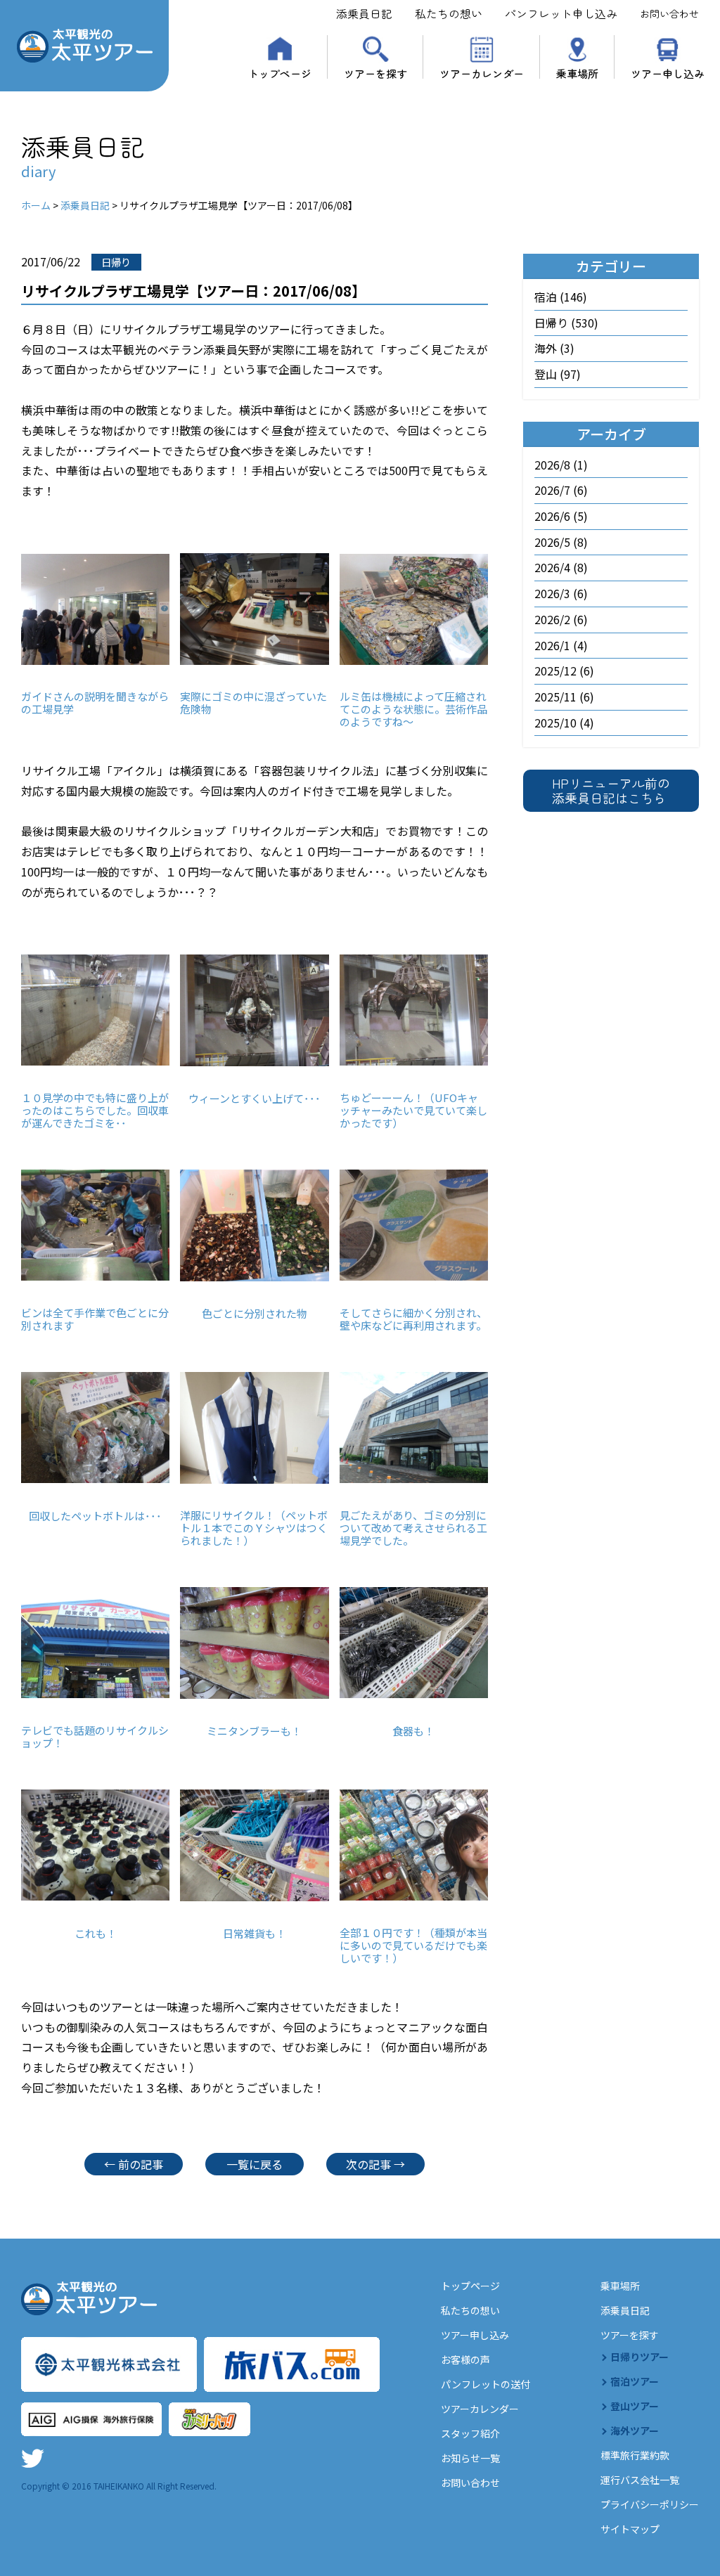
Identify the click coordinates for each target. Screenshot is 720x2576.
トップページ (280, 72)
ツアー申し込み (668, 72)
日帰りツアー (639, 2357)
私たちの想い (449, 13)
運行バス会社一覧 (640, 2480)
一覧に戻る (255, 2164)
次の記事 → (375, 2164)
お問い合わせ (669, 13)
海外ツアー (635, 2431)
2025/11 (555, 697)
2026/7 (552, 490)
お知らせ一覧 (470, 2458)
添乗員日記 (364, 13)
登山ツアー (635, 2406)
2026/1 (552, 645)
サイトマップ (630, 2529)
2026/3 (552, 593)
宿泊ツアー (635, 2381)
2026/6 (552, 516)
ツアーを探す (375, 72)
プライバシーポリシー (650, 2504)
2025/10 (555, 723)
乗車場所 (577, 72)
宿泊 (546, 297)
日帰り (551, 323)
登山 (546, 374)
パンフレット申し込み (561, 13)
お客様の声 (465, 2360)
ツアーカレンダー (482, 72)
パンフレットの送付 (486, 2384)
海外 (546, 348)
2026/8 (552, 465)
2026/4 (552, 567)
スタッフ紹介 (470, 2433)
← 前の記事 (134, 2164)
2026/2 (552, 619)
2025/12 (555, 671)
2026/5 (552, 542)
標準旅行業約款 (635, 2455)
